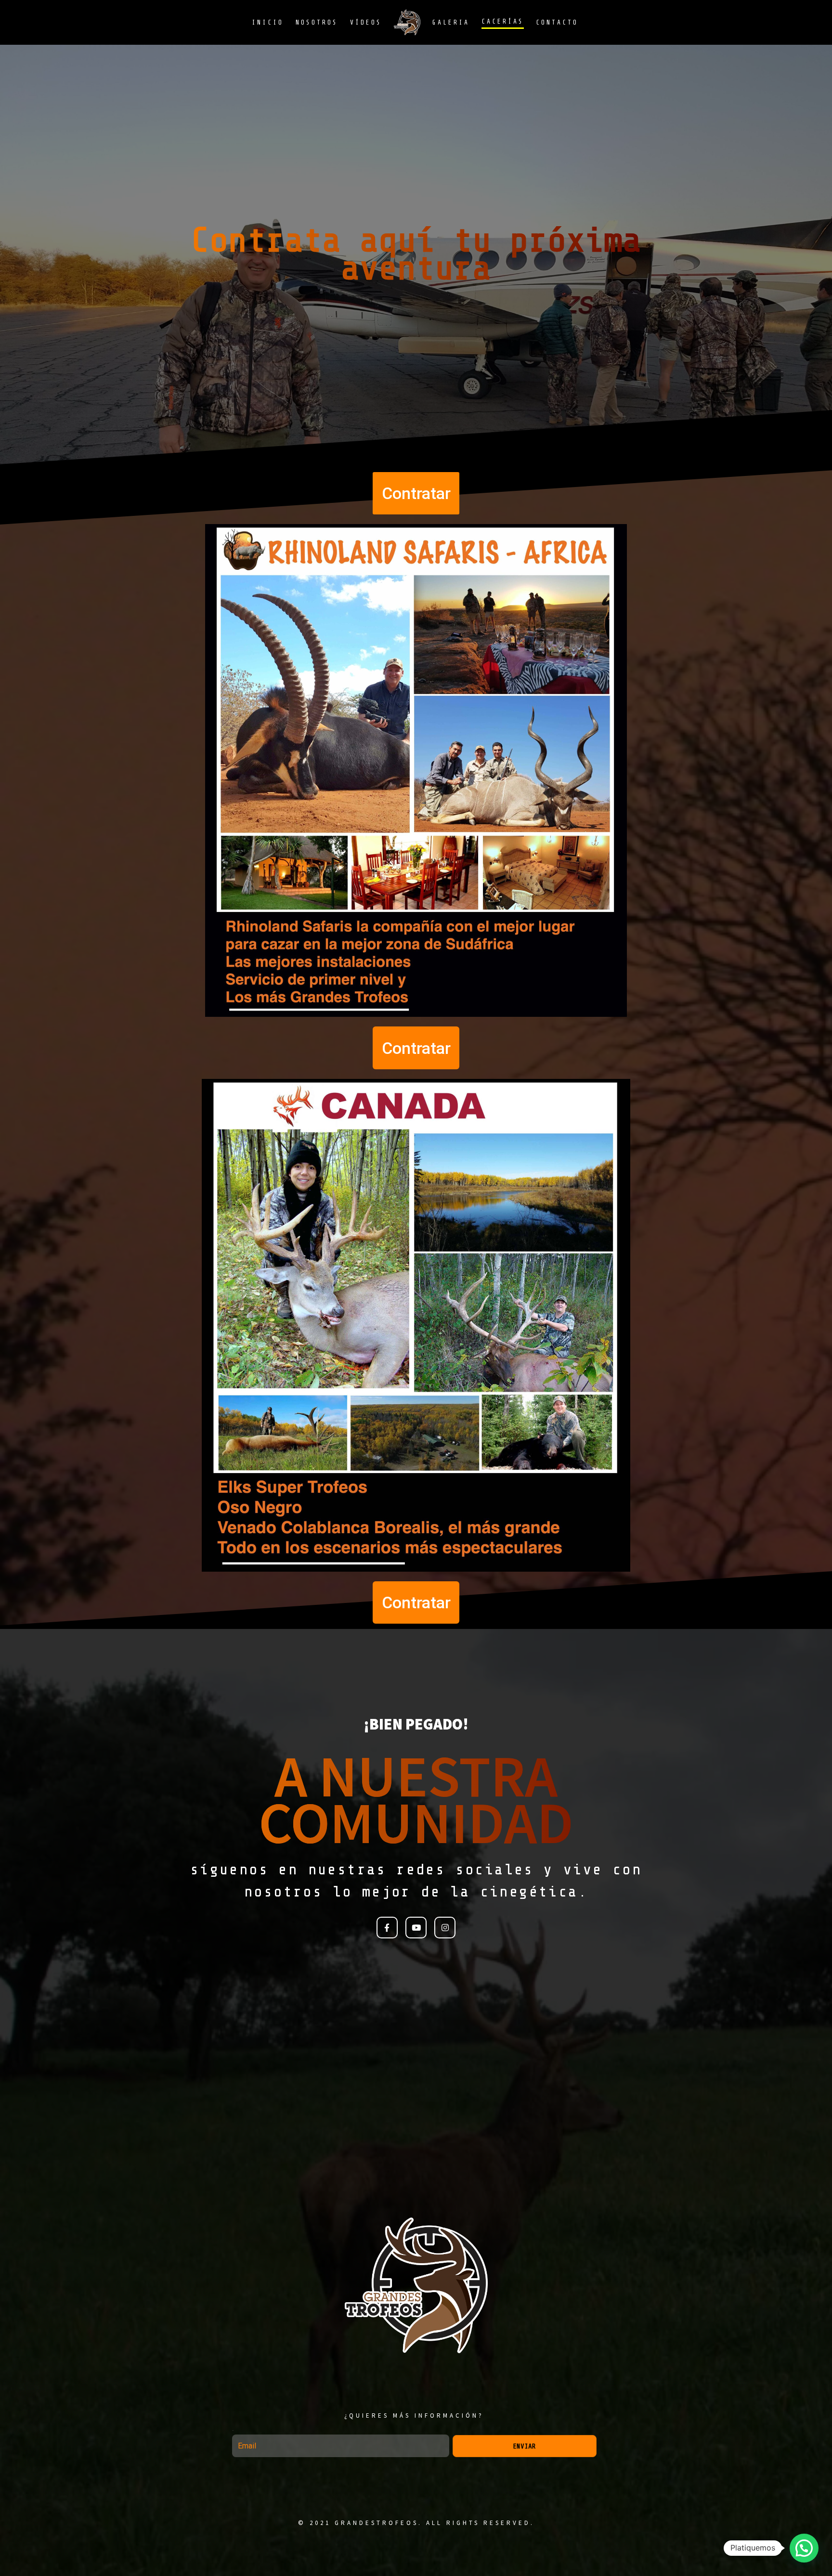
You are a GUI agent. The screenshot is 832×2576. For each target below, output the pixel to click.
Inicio (268, 22)
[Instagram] (445, 1927)
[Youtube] (416, 1927)
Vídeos (366, 22)
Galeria (451, 22)
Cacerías (503, 21)
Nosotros (317, 22)
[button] (416, 493)
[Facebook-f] (387, 1927)
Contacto (557, 22)
